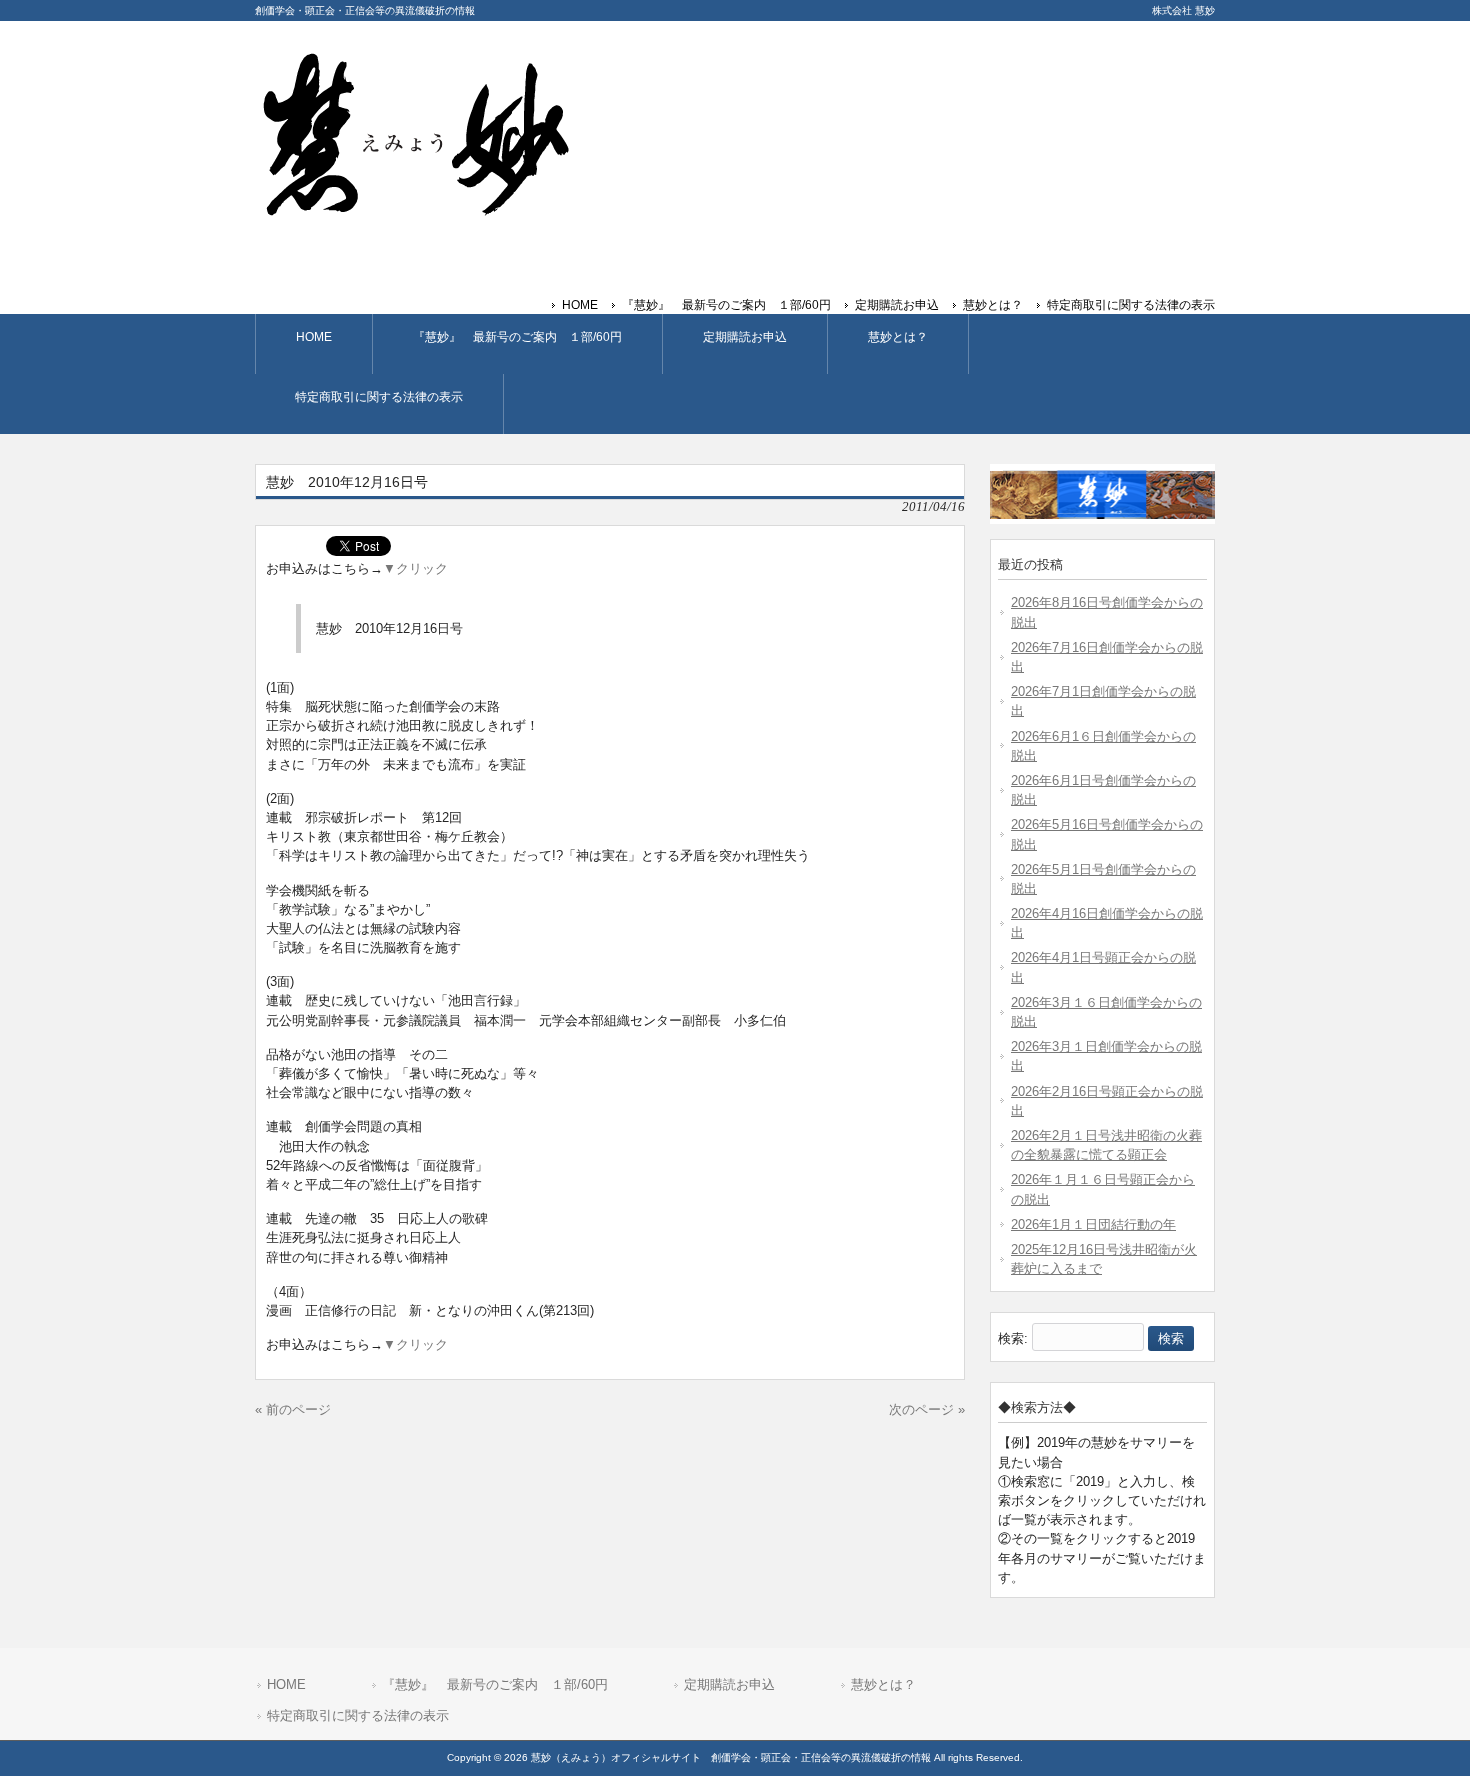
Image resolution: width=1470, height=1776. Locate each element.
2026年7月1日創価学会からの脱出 (1103, 701)
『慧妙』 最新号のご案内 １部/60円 (726, 305)
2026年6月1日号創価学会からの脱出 (1103, 790)
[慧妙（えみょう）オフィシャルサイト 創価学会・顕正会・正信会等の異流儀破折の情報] (415, 208)
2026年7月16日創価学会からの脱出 (1107, 657)
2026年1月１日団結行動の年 (1093, 1224)
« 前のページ (293, 1409)
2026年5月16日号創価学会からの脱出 (1107, 834)
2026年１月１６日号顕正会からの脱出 (1103, 1189)
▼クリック (415, 568)
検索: (1013, 1338)
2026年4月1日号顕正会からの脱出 (1103, 967)
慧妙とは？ (993, 305)
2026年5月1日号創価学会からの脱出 (1103, 879)
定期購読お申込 (897, 305)
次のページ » (927, 1409)
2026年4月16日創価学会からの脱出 (1107, 923)
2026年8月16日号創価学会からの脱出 (1107, 612)
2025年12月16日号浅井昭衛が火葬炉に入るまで (1104, 1259)
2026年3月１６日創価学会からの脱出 (1106, 1012)
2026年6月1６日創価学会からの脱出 (1103, 746)
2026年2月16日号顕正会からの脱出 (1107, 1101)
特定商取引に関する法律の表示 (1131, 305)
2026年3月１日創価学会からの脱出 (1106, 1056)
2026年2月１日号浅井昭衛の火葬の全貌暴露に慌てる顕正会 (1106, 1145)
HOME (580, 305)
